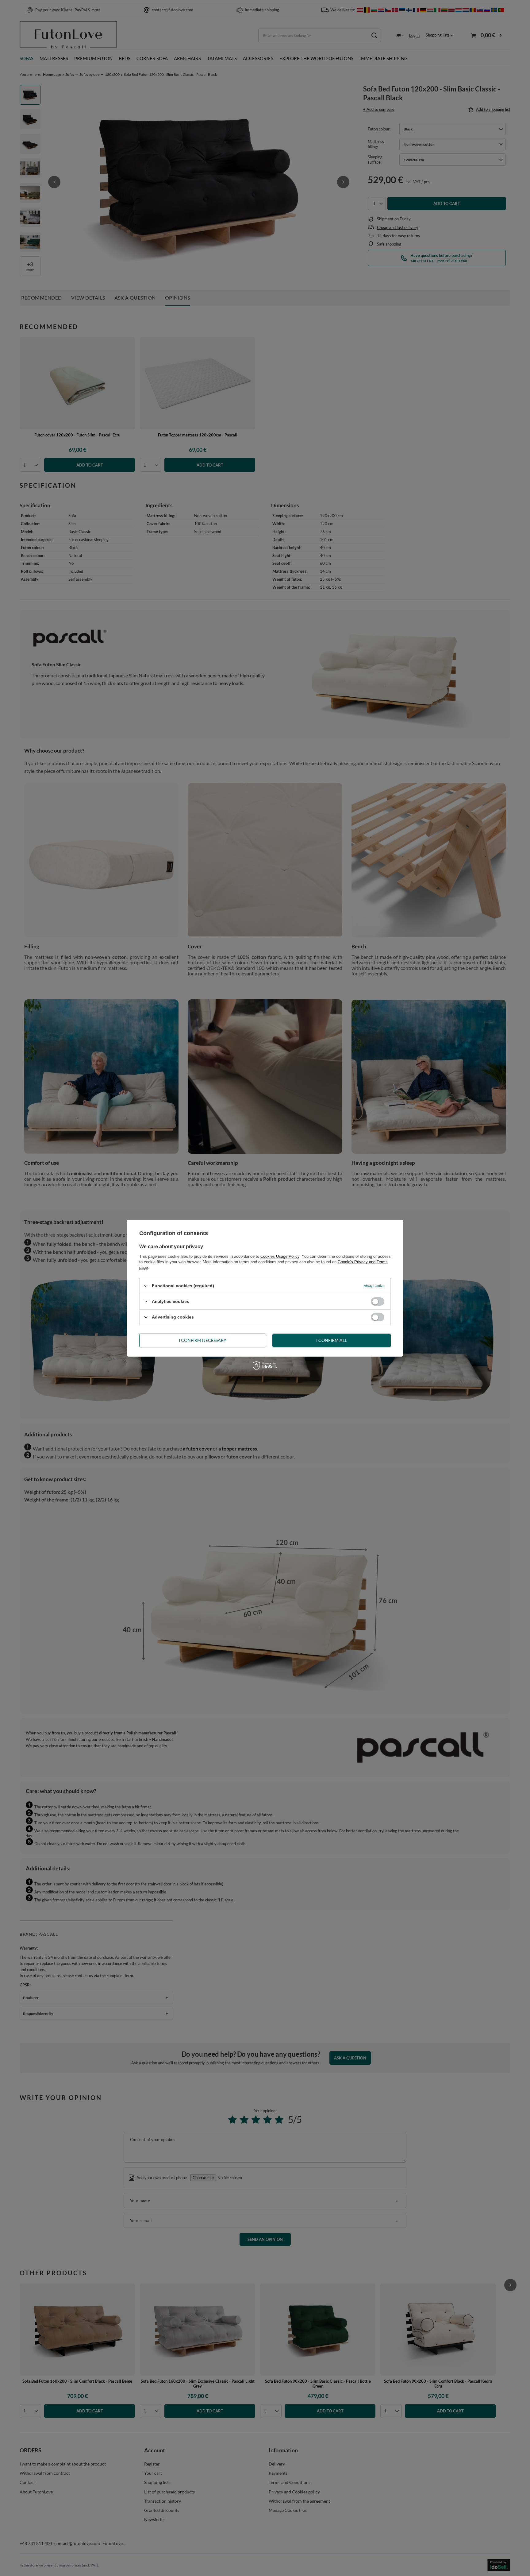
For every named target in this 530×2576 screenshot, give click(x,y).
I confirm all (332, 1340)
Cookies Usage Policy (280, 1256)
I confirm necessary (203, 1340)
